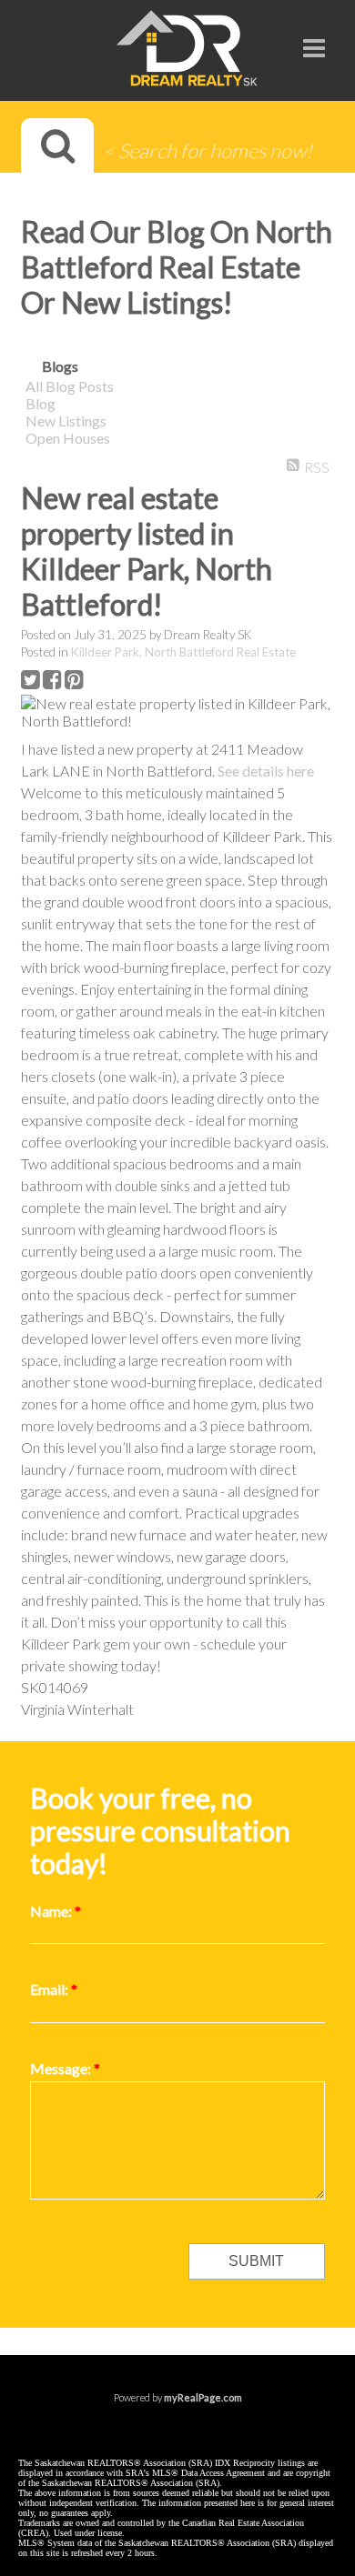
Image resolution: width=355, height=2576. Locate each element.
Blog (41, 403)
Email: (51, 1989)
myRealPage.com (203, 2397)
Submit (256, 2261)
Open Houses (68, 438)
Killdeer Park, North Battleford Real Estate (183, 652)
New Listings (66, 421)
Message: (62, 2068)
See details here (266, 771)
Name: (52, 1911)
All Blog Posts (70, 386)
